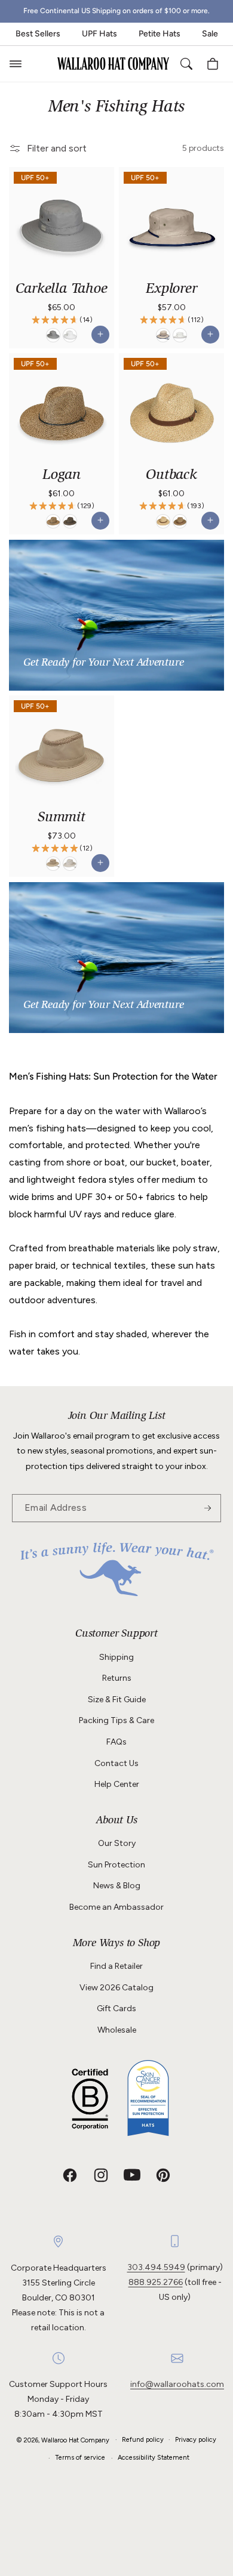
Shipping (116, 1657)
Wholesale (117, 2030)
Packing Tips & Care (116, 1720)
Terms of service (80, 2458)
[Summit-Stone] (70, 864)
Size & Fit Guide (117, 1700)
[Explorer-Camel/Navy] (163, 335)
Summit (62, 818)
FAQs (116, 1742)
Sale (210, 34)
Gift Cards (116, 2008)
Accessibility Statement (154, 2458)
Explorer (171, 290)
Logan (62, 476)
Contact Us (116, 1763)
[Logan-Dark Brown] (70, 522)
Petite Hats (160, 34)
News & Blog (117, 1886)
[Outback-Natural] (163, 522)
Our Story (117, 1843)
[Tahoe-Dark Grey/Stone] (53, 335)
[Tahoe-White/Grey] (70, 335)
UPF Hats (99, 34)
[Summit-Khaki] (53, 864)
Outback (171, 476)
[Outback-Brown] (180, 522)
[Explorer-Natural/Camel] (180, 335)
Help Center (117, 1784)
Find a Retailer (116, 1966)
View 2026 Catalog (116, 1988)
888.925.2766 (156, 2282)
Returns (117, 1678)
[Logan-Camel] (53, 522)
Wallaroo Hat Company (75, 2440)
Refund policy (143, 2440)
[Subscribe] (207, 1508)
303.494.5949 (156, 2267)
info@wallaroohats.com (177, 2384)
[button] (16, 64)
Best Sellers (38, 34)
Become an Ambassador (116, 1907)
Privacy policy (196, 2440)
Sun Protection (116, 1865)
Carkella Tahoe (61, 290)
